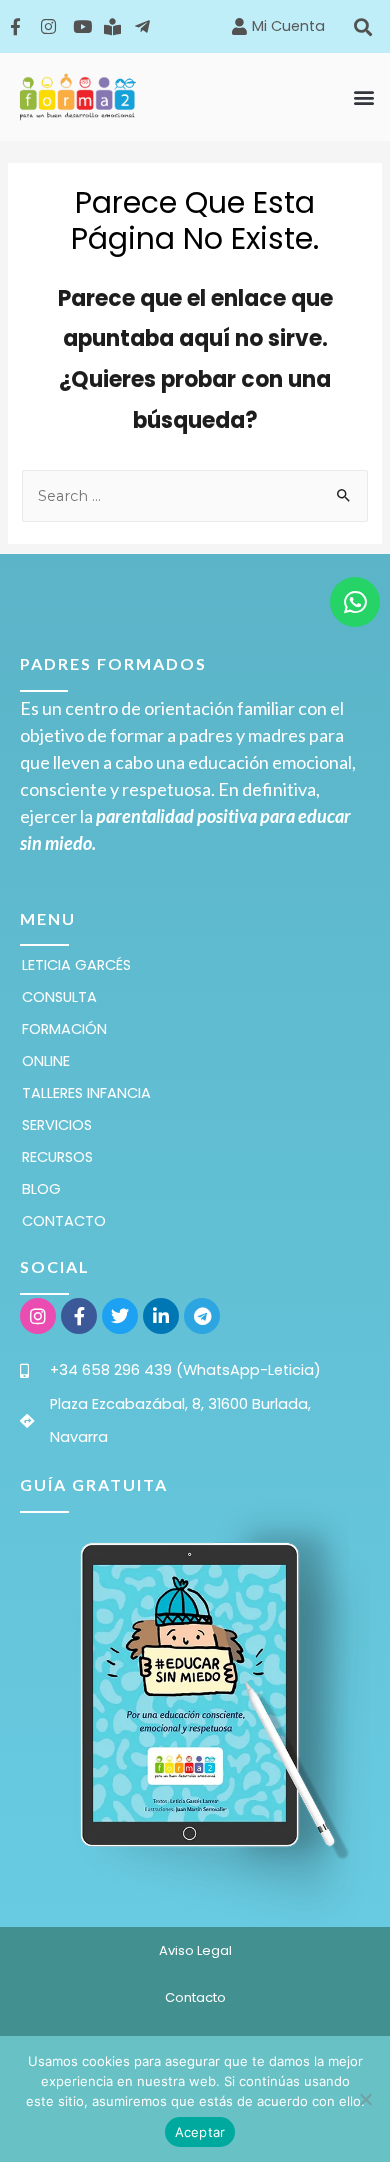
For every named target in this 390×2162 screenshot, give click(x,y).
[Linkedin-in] (161, 1316)
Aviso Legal (195, 1950)
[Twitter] (120, 1316)
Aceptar (200, 2132)
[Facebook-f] (79, 1316)
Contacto (195, 1997)
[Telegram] (202, 1316)
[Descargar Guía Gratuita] (195, 1695)
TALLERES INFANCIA (86, 1093)
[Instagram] (38, 1316)
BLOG (41, 1189)
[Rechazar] (365, 2099)
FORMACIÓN (64, 1029)
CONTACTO (64, 1221)
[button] (363, 26)
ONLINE (46, 1061)
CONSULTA (59, 997)
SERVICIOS (57, 1125)
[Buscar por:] (194, 496)
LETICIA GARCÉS (76, 965)
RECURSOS (57, 1157)
